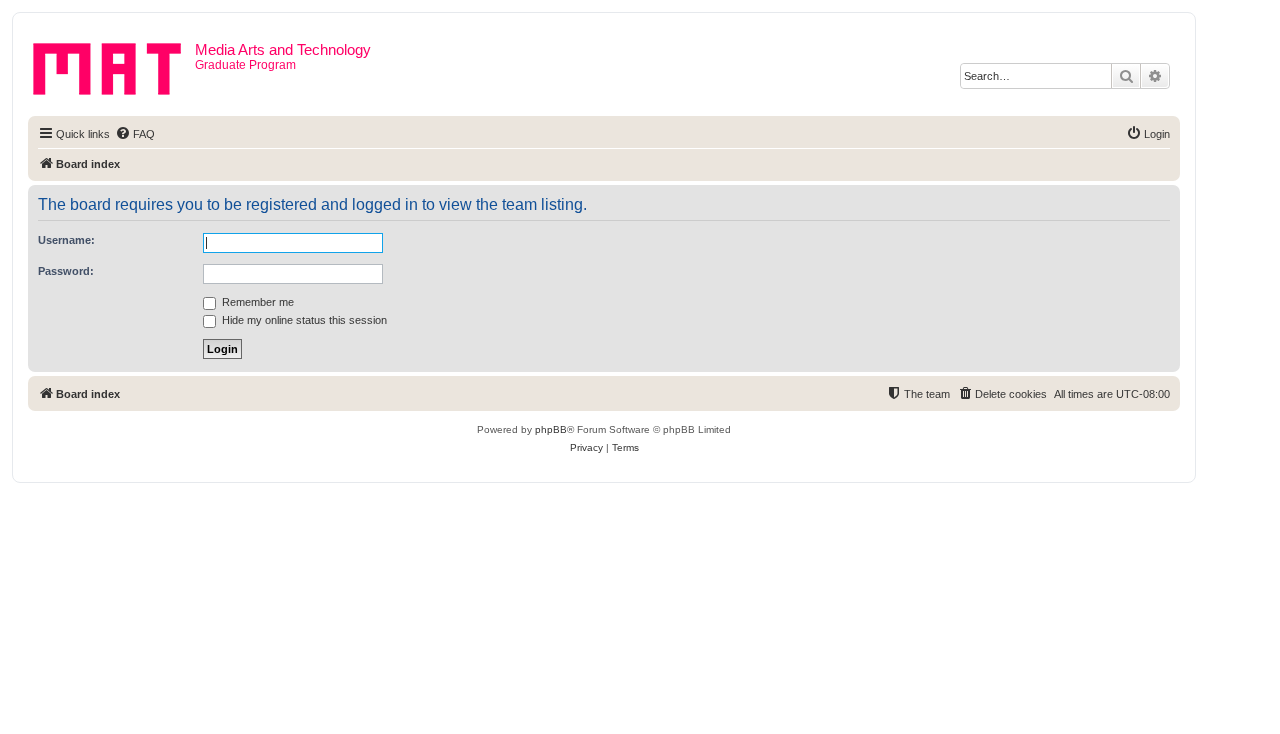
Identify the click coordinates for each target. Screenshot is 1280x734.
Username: (66, 240)
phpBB (551, 429)
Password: (66, 271)
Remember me (256, 302)
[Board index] (114, 65)
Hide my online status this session (303, 320)
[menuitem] (135, 134)
